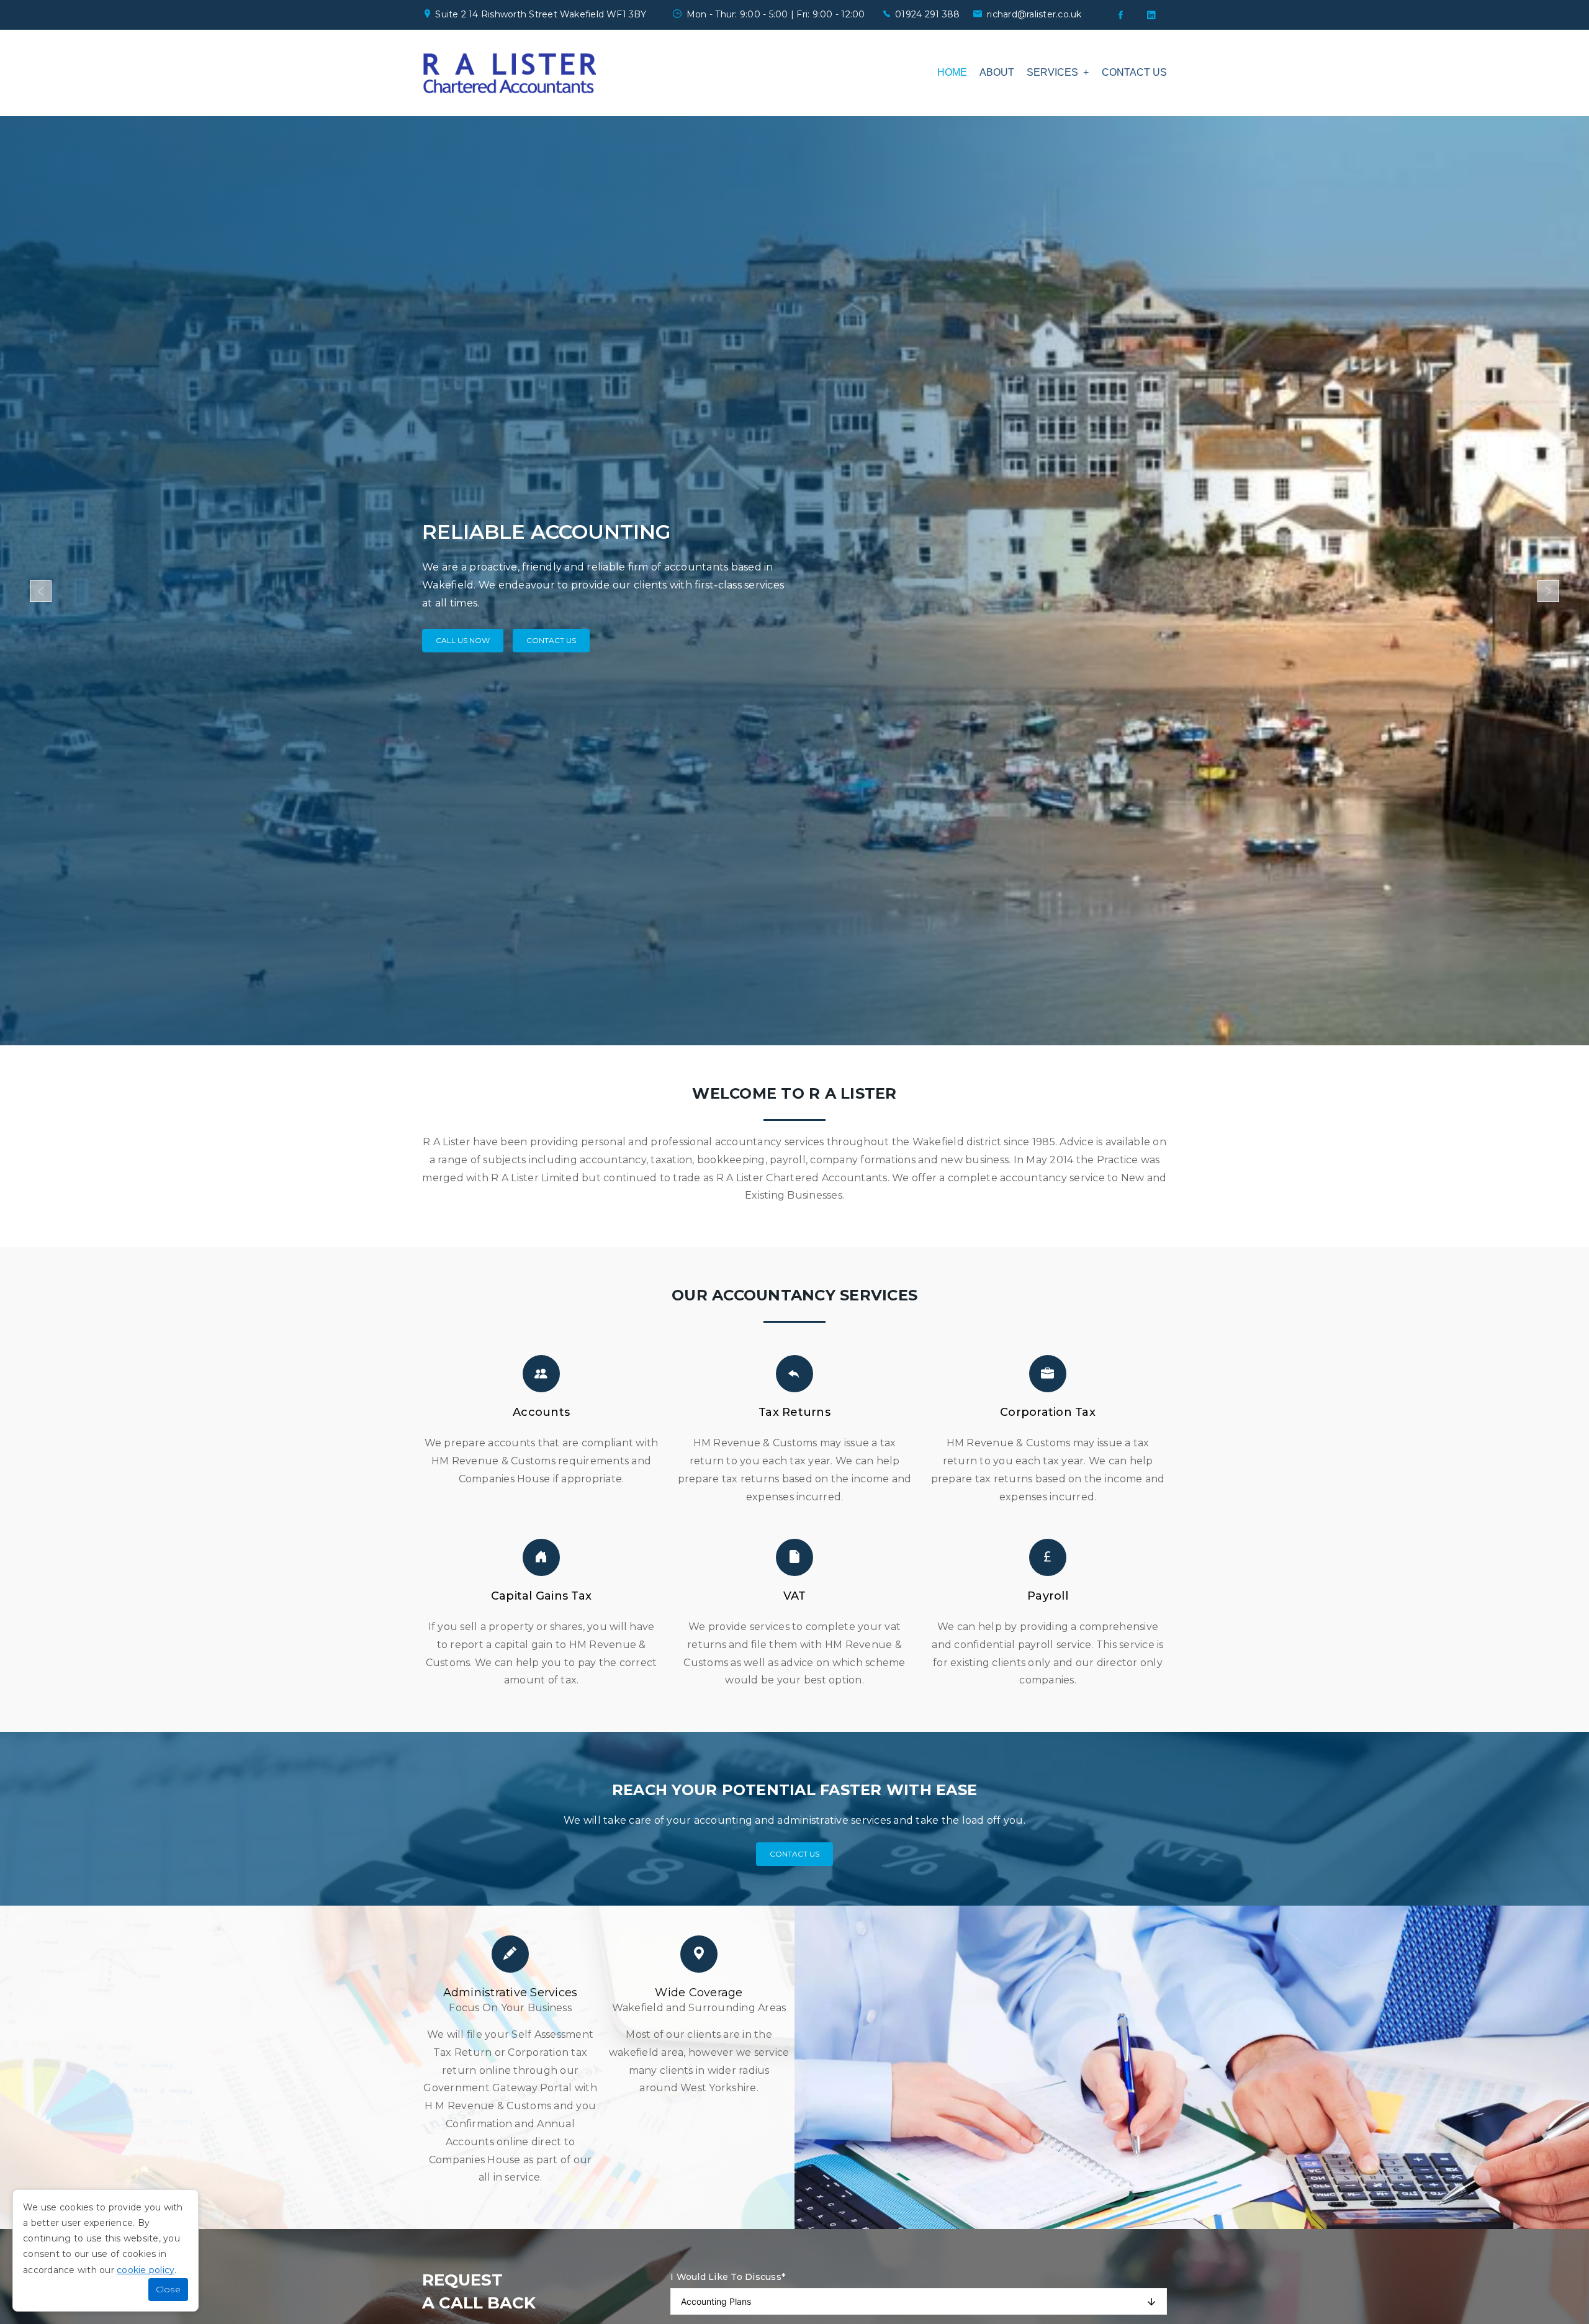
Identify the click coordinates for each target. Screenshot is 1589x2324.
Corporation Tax (1048, 1412)
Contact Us (551, 632)
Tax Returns (794, 1412)
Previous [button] (41, 591)
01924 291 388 (927, 14)
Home (952, 72)
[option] (794, 581)
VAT (795, 1596)
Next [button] (1548, 591)
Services (1052, 72)
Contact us (1134, 72)
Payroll (1048, 1596)
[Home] (509, 73)
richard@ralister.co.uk (1034, 14)
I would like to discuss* (728, 2277)
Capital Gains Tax (541, 1596)
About (997, 72)
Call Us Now (463, 632)
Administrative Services (511, 1993)
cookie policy (146, 2270)
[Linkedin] (1151, 15)
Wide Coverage (699, 1993)
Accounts (541, 1412)
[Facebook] (1120, 15)
